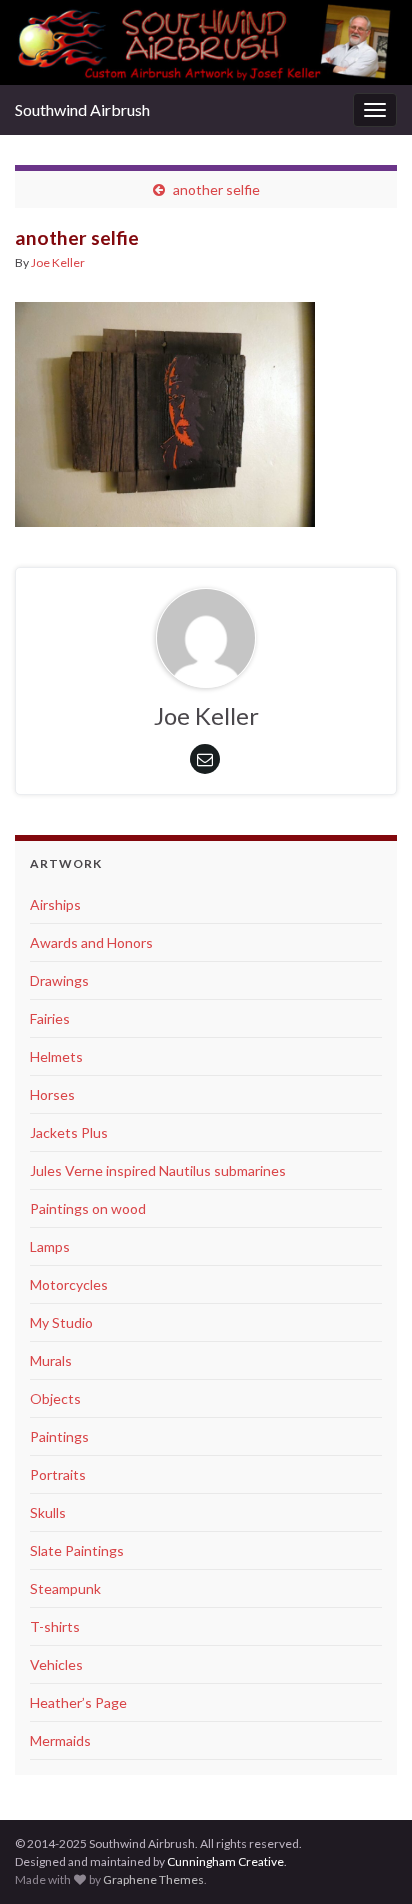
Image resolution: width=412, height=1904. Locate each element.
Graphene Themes (153, 1879)
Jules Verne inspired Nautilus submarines (158, 1170)
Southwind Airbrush (82, 109)
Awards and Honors (91, 942)
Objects (55, 1398)
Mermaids (60, 1740)
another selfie (216, 189)
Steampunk (65, 1588)
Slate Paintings (77, 1550)
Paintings (59, 1436)
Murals (51, 1360)
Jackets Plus (69, 1132)
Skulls (48, 1512)
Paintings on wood (88, 1208)
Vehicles (56, 1664)
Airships (55, 904)
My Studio (61, 1322)
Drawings (59, 980)
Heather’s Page (78, 1702)
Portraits (58, 1474)
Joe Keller (58, 262)
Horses (52, 1094)
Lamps (50, 1246)
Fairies (50, 1018)
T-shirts (55, 1626)
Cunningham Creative (225, 1861)
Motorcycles (69, 1284)
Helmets (56, 1056)
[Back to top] (367, 1785)
